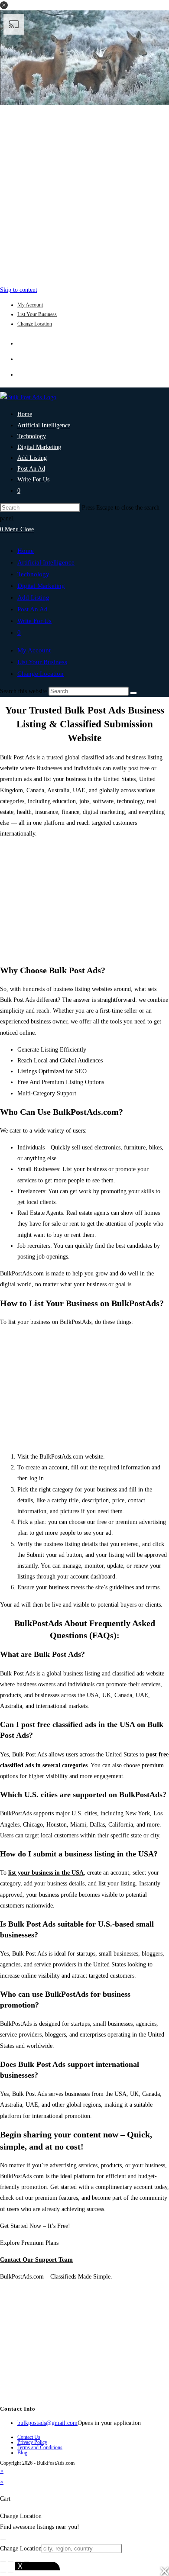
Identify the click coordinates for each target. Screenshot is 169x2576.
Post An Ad (32, 609)
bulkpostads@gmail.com (47, 2423)
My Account (30, 305)
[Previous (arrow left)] (3, 2572)
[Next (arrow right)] (11, 2572)
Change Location (35, 324)
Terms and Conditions (40, 2447)
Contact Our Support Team (36, 2260)
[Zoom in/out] (3, 2561)
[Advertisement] (84, 193)
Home (26, 551)
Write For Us (34, 621)
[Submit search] (133, 693)
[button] (4, 5)
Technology (33, 574)
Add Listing (33, 597)
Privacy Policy (32, 2442)
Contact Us (29, 2437)
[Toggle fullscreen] (11, 2561)
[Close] (3, 2540)
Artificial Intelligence (46, 562)
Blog (22, 2453)
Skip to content (19, 290)
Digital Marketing (41, 586)
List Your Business (37, 314)
